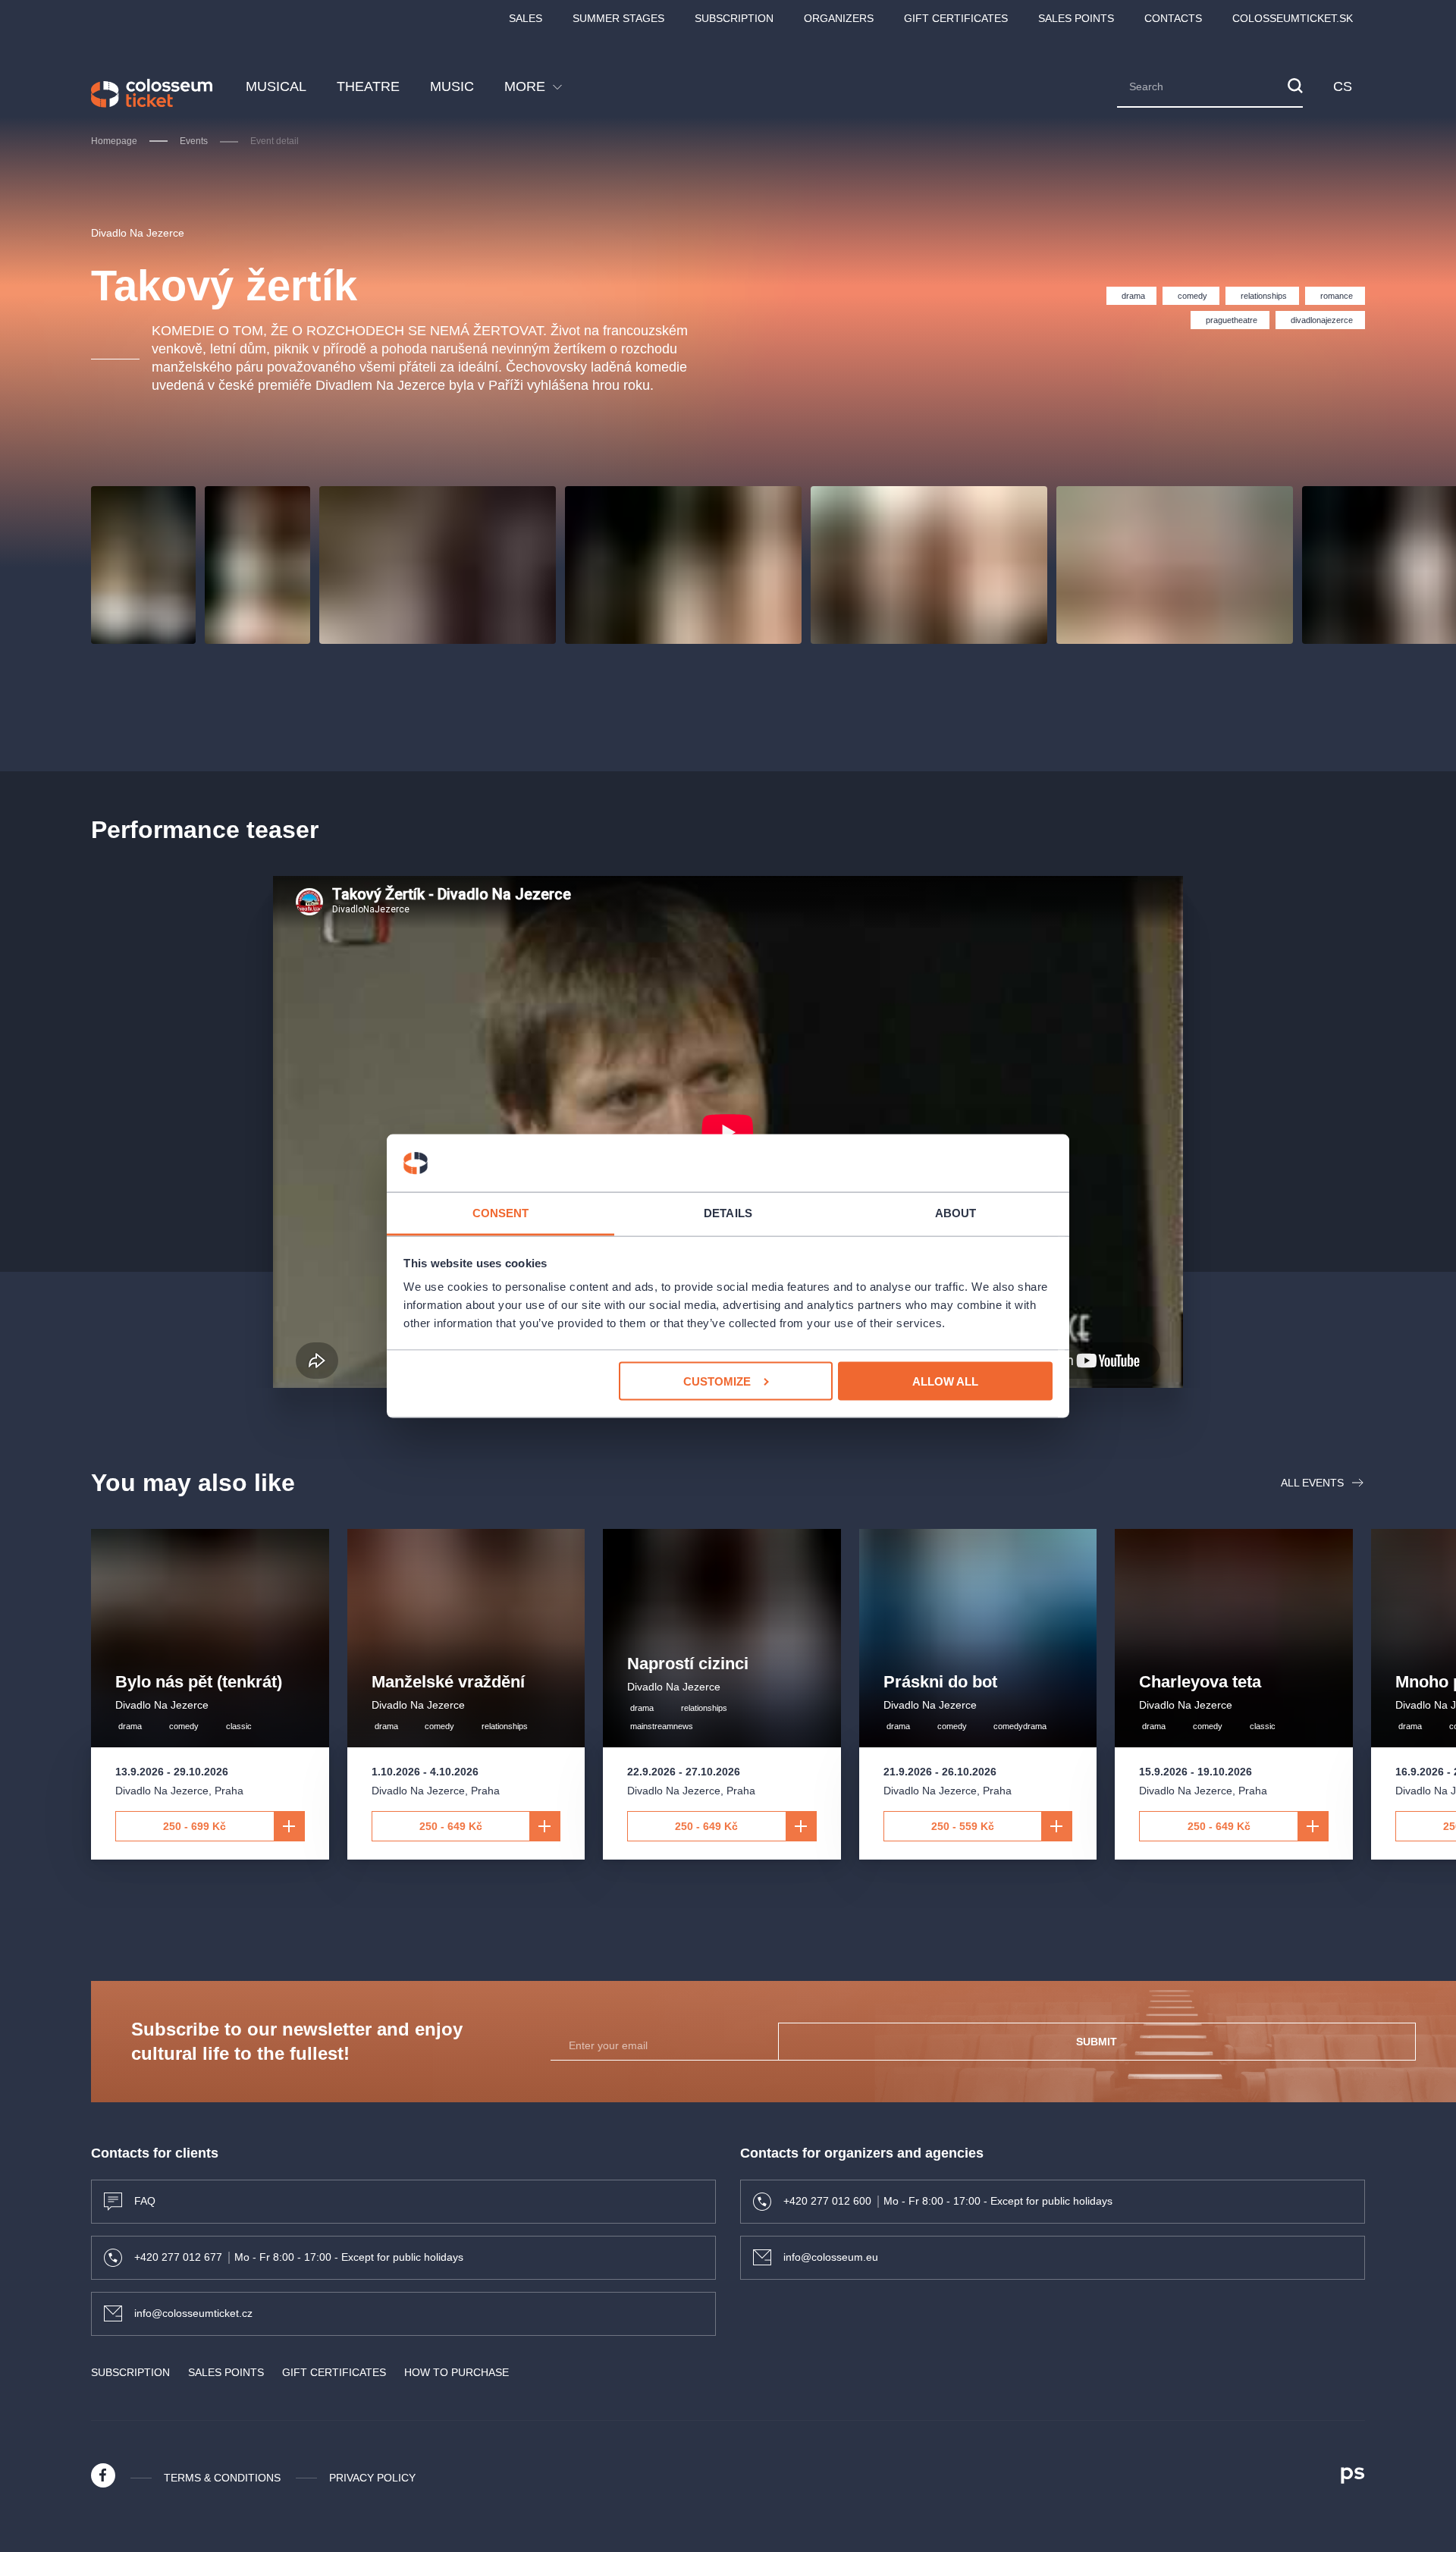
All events (1312, 1483)
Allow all (945, 1381)
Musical (276, 86)
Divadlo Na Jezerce (138, 233)
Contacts (1173, 18)
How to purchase (457, 2372)
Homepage (114, 141)
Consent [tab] (501, 1213)
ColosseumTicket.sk (1293, 18)
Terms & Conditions (222, 2478)
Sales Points (1076, 18)
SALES (526, 18)
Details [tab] (728, 1213)
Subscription (734, 18)
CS (1343, 86)
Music (452, 86)
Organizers (839, 18)
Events (194, 141)
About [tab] (956, 1213)
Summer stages (618, 18)
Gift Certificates (956, 18)
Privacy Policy (372, 2478)
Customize (717, 1381)
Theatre (368, 86)
